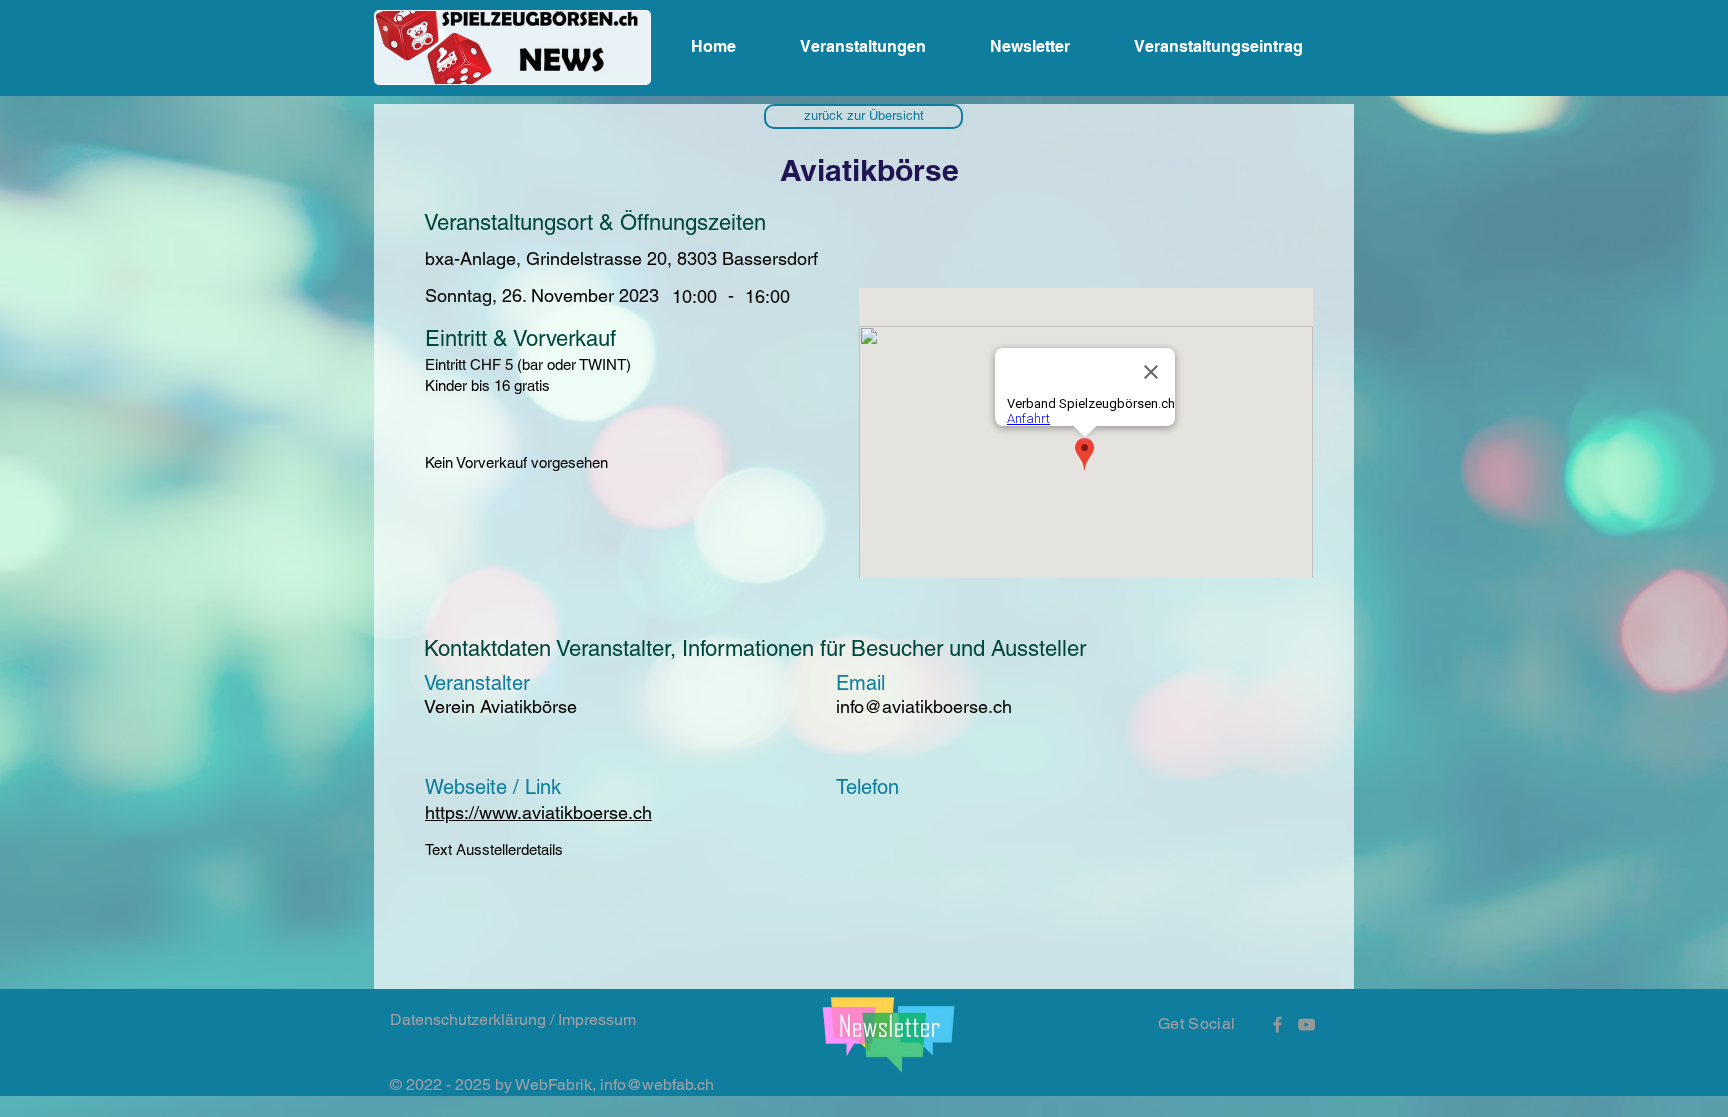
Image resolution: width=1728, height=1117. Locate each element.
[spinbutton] (767, 296)
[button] (863, 116)
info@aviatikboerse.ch (924, 706)
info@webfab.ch (657, 1084)
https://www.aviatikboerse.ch (538, 812)
